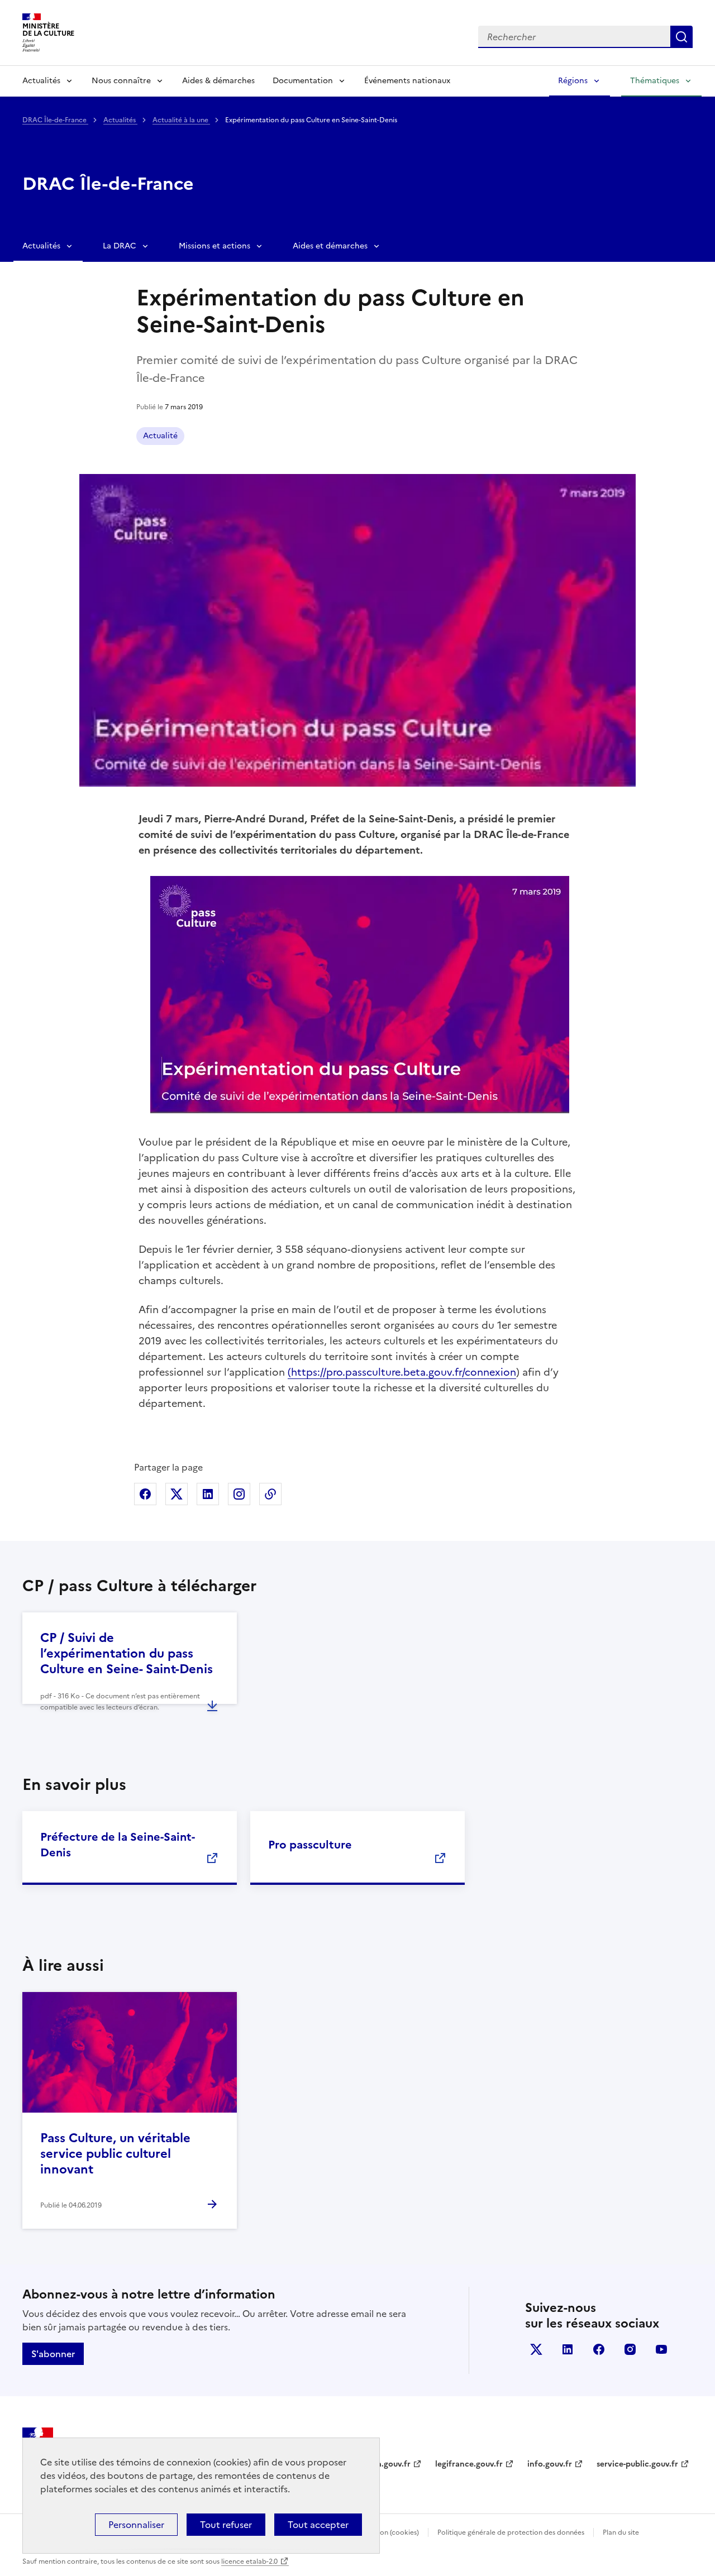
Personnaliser (136, 2525)
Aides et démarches (330, 246)
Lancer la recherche (681, 37)
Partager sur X (177, 1494)
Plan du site (621, 2532)
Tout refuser (226, 2525)
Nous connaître (121, 81)
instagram (630, 2349)
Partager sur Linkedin (208, 1494)
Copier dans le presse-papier (270, 1494)
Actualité (160, 436)
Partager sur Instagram (239, 1494)
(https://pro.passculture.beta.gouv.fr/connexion (402, 1372)
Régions (573, 81)
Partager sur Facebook (145, 1494)
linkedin (568, 2349)
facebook (599, 2349)
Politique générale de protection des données (511, 2532)
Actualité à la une (181, 120)
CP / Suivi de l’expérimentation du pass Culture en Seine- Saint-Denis (127, 1653)
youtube (661, 2349)
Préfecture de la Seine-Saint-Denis (118, 1845)
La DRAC (120, 246)
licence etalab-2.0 (249, 2561)
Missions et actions (214, 246)
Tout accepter (318, 2525)
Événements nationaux (407, 81)
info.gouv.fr (550, 2464)
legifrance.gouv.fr (469, 2464)
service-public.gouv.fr (637, 2464)
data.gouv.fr (387, 2464)
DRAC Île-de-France (55, 120)
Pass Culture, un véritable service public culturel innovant (115, 2154)
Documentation (303, 81)
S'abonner (53, 2354)
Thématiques (655, 81)
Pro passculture (310, 1845)
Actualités (41, 81)
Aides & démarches (218, 81)
